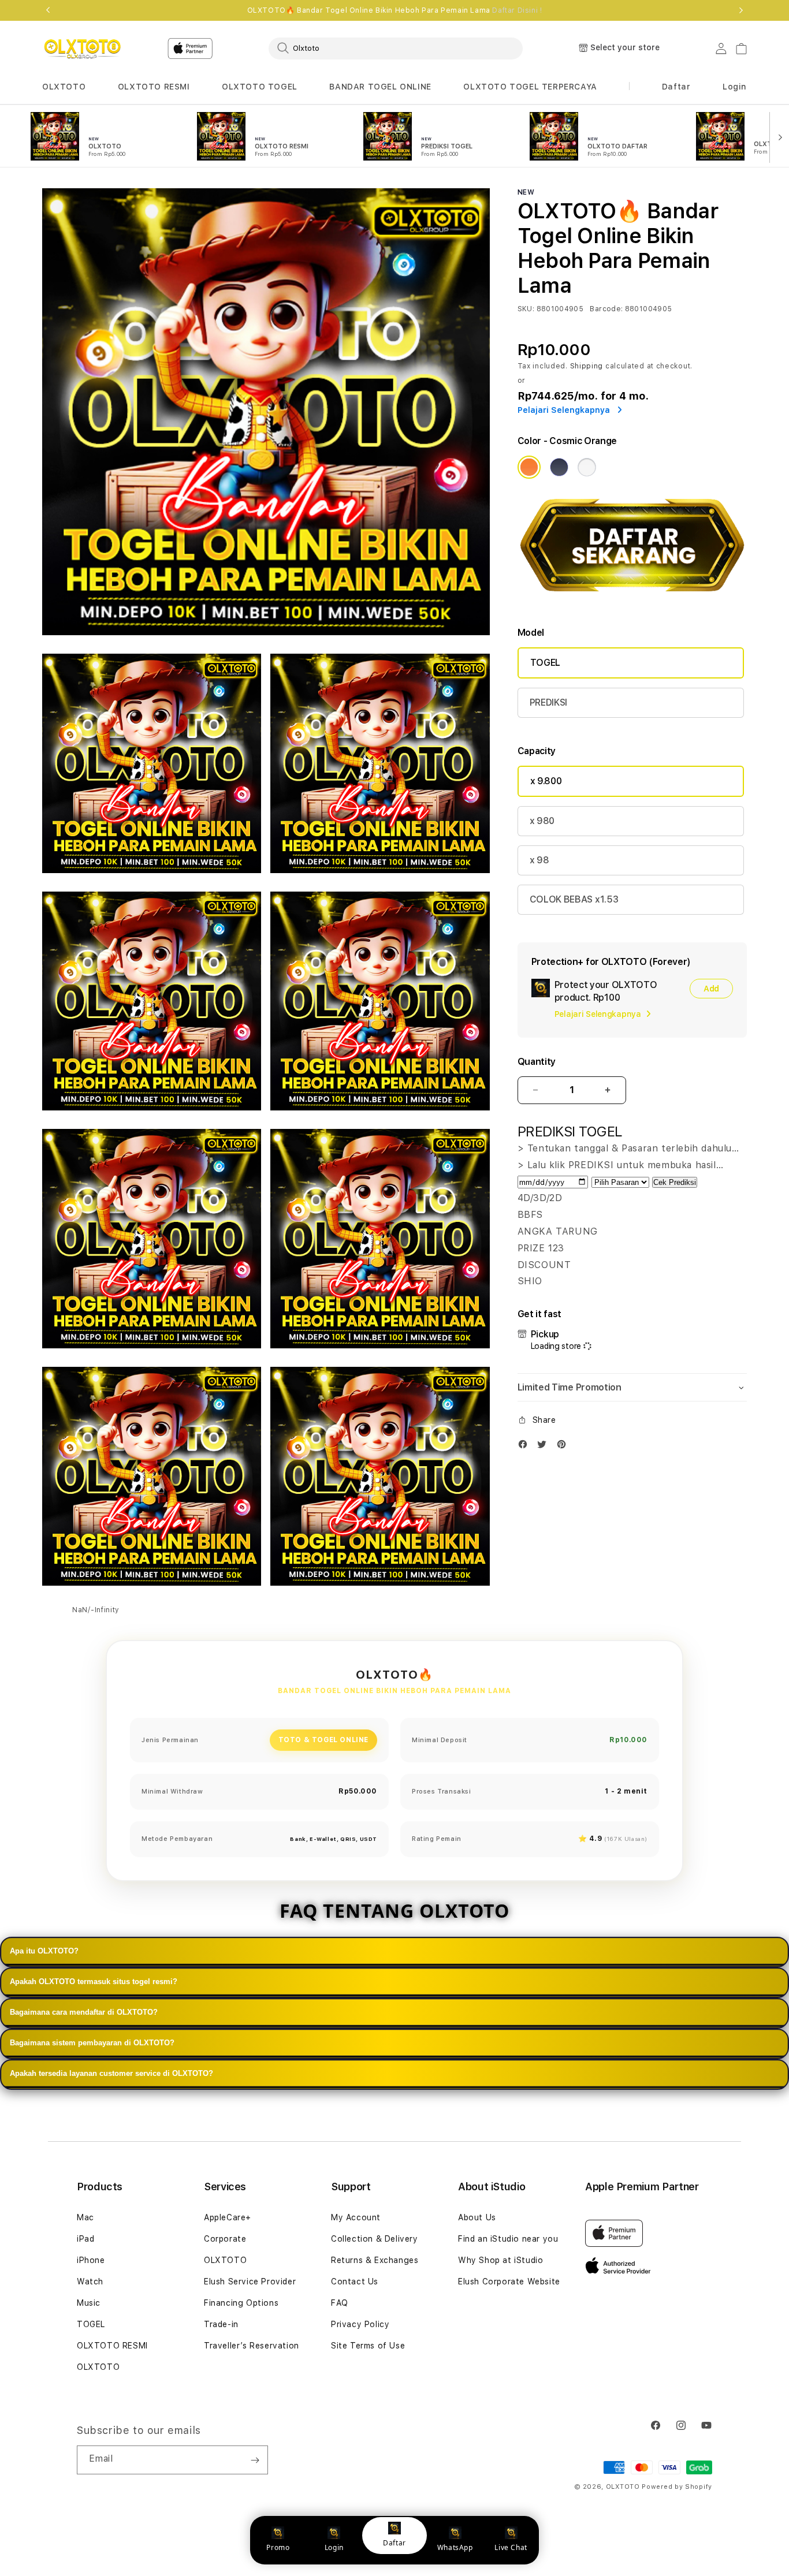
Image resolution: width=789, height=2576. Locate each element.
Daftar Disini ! (517, 10)
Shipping (587, 366)
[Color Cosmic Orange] (529, 467)
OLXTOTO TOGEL (260, 87)
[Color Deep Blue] (559, 467)
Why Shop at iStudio (500, 2260)
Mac (85, 2217)
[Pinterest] (564, 1447)
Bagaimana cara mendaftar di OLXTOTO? (84, 2012)
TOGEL (545, 663)
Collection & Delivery (375, 2239)
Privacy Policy (360, 2324)
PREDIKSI (548, 702)
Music (89, 2303)
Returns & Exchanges (375, 2260)
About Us (477, 2217)
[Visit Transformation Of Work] (632, 600)
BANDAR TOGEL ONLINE (380, 87)
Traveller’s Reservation (252, 2346)
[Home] (82, 49)
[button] (64, 87)
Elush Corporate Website (509, 2282)
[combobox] (396, 48)
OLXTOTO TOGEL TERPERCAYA (530, 87)
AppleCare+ (228, 2217)
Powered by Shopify (677, 2487)
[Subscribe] (255, 2460)
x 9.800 (546, 781)
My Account (356, 2217)
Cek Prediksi (675, 1182)
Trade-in (221, 2324)
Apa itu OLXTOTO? (44, 1951)
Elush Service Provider (250, 2282)
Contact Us (355, 2282)
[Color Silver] (587, 467)
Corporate (225, 2239)
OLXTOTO (64, 87)
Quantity (537, 1062)
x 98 (539, 860)
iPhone (91, 2260)
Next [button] (741, 10)
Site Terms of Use (368, 2346)
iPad (85, 2239)
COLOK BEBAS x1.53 (574, 899)
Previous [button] (48, 10)
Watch (90, 2282)
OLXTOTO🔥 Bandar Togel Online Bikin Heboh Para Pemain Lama (395, 10)
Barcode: (606, 309)
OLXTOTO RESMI (154, 87)
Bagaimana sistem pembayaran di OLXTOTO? (92, 2043)
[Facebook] (526, 1447)
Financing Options (241, 2303)
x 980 (542, 821)
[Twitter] (545, 1447)
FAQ (340, 2303)
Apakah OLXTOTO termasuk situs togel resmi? (94, 1982)
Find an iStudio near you (508, 2239)
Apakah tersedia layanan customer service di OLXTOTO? (111, 2073)
